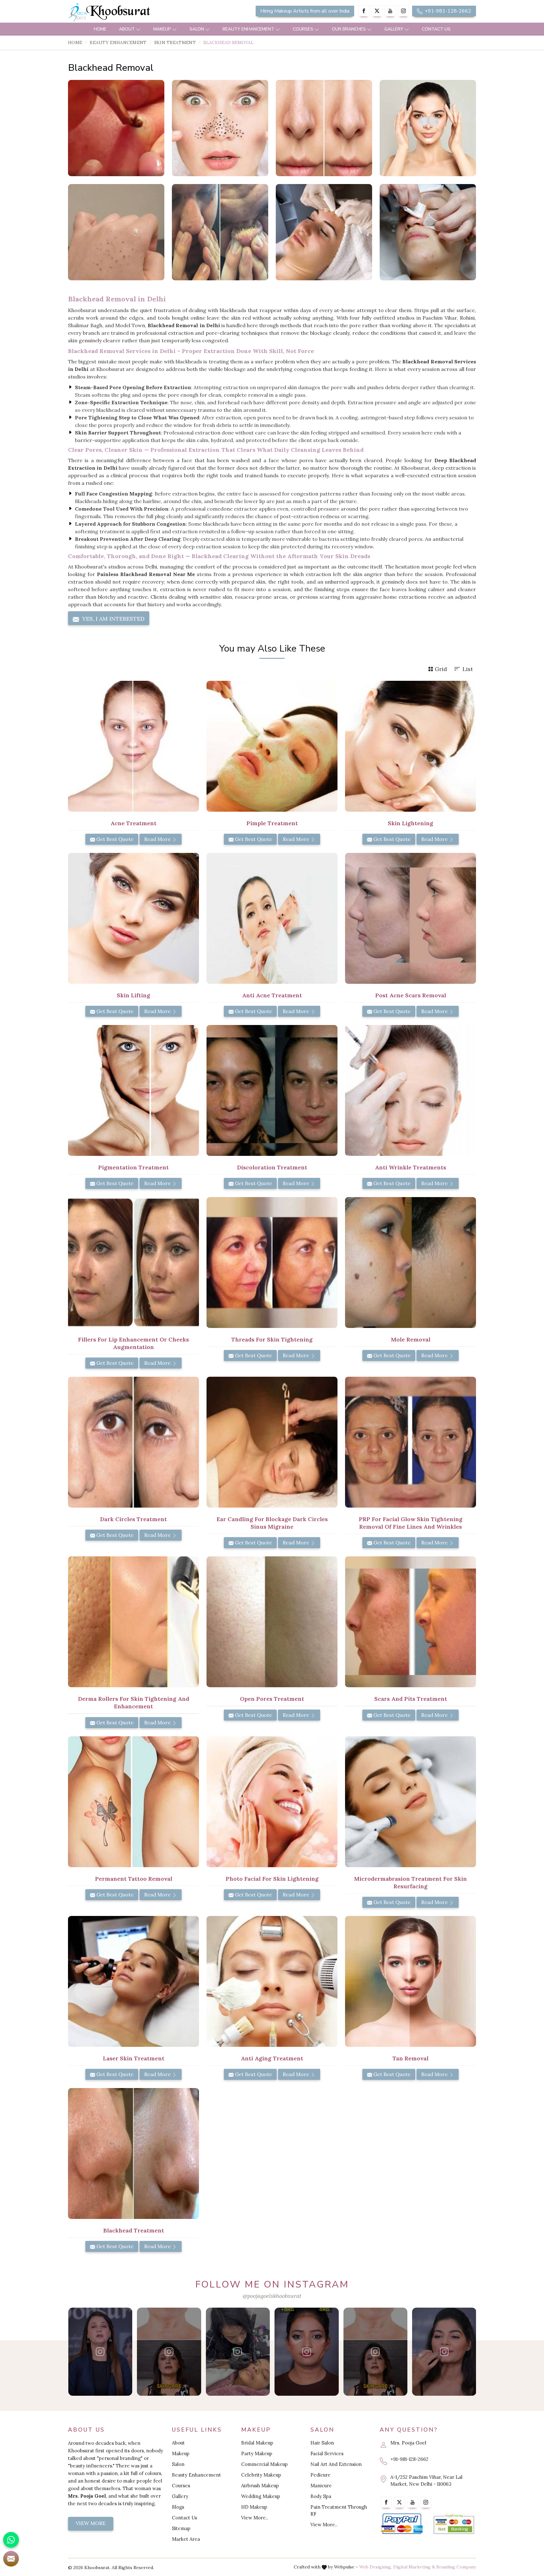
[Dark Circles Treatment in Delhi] (133, 1442)
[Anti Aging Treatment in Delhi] (272, 1981)
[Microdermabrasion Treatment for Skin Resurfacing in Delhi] (411, 1802)
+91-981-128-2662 (447, 11)
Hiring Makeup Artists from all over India (305, 11)
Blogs (178, 2507)
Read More (158, 839)
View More (91, 2523)
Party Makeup (257, 2453)
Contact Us (436, 29)
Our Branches (349, 29)
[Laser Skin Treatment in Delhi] (133, 1981)
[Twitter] (377, 11)
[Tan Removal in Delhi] (411, 1981)
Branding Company (456, 2567)
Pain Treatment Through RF (339, 2510)
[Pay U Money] (454, 2524)
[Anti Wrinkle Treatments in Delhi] (411, 1090)
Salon (197, 29)
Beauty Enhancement (248, 29)
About (127, 29)
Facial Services (327, 2453)
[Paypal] (402, 2524)
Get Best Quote (114, 839)
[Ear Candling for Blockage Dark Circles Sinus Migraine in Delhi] (272, 1442)
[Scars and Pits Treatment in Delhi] (411, 1622)
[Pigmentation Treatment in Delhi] (133, 1090)
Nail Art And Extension (336, 2464)
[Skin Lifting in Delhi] (133, 918)
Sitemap (181, 2528)
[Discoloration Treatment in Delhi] (272, 1090)
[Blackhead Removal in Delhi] (116, 128)
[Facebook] (364, 11)
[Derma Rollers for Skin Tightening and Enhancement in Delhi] (133, 1622)
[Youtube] (390, 11)
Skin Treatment (175, 42)
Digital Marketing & (414, 2567)
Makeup (162, 29)
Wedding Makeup (261, 2496)
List (468, 669)
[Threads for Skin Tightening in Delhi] (272, 1263)
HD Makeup (254, 2507)
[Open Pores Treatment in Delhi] (272, 1622)
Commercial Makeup (264, 2464)
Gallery (394, 29)
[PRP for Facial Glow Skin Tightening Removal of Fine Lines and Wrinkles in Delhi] (411, 1442)
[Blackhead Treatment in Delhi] (133, 2153)
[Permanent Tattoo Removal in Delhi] (133, 1802)
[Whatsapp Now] (11, 2540)
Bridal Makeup (257, 2443)
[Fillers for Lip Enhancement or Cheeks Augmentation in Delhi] (133, 1263)
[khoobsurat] (133, 13)
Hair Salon (322, 2443)
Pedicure (320, 2475)
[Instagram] (403, 11)
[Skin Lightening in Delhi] (411, 746)
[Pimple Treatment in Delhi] (272, 746)
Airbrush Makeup (260, 2486)
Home (100, 29)
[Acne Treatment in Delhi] (133, 746)
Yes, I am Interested (113, 619)
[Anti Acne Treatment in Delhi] (272, 918)
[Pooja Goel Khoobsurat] (100, 2352)
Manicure (321, 2486)
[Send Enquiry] (11, 2559)
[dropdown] (138, 29)
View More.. (255, 2518)
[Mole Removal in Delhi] (411, 1263)
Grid (441, 669)
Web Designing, (376, 2567)
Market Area (186, 2539)
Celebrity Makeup (261, 2475)
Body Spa (321, 2496)
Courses (303, 29)
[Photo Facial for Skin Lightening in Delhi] (272, 1802)
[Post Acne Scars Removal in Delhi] (411, 918)
